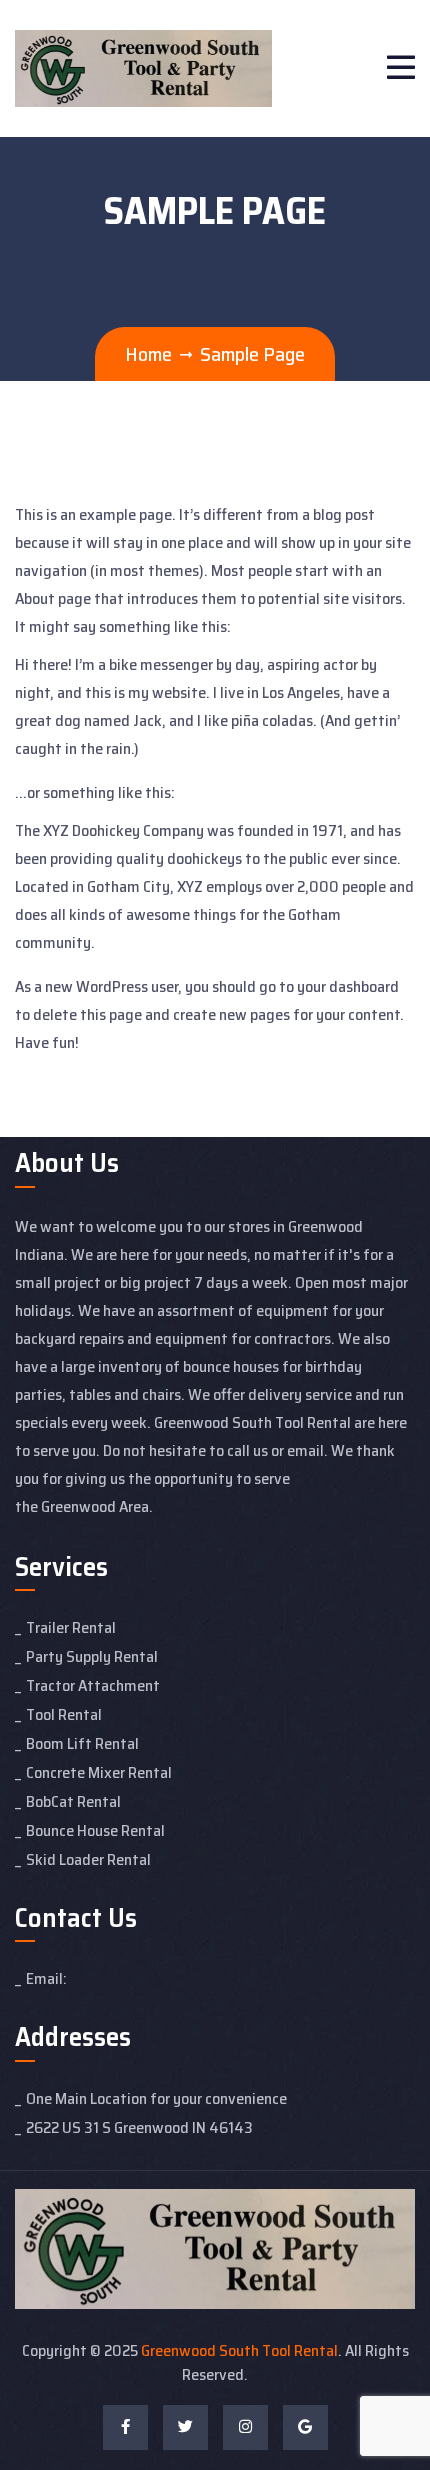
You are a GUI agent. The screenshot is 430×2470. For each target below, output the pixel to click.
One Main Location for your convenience (156, 2098)
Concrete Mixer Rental (99, 1772)
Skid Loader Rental (88, 1859)
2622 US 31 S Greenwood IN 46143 (139, 2127)
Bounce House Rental (95, 1830)
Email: (46, 1978)
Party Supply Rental (92, 1656)
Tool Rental (64, 1714)
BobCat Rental (73, 1801)
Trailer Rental (71, 1627)
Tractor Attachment (93, 1685)
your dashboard (348, 986)
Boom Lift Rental (82, 1743)
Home (148, 354)
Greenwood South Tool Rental (239, 2350)
